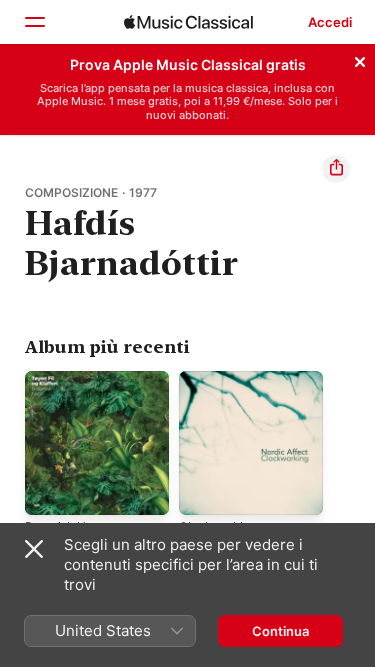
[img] (188, 22)
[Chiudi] (360, 59)
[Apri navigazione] (34, 22)
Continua (280, 631)
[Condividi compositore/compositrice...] (336, 169)
